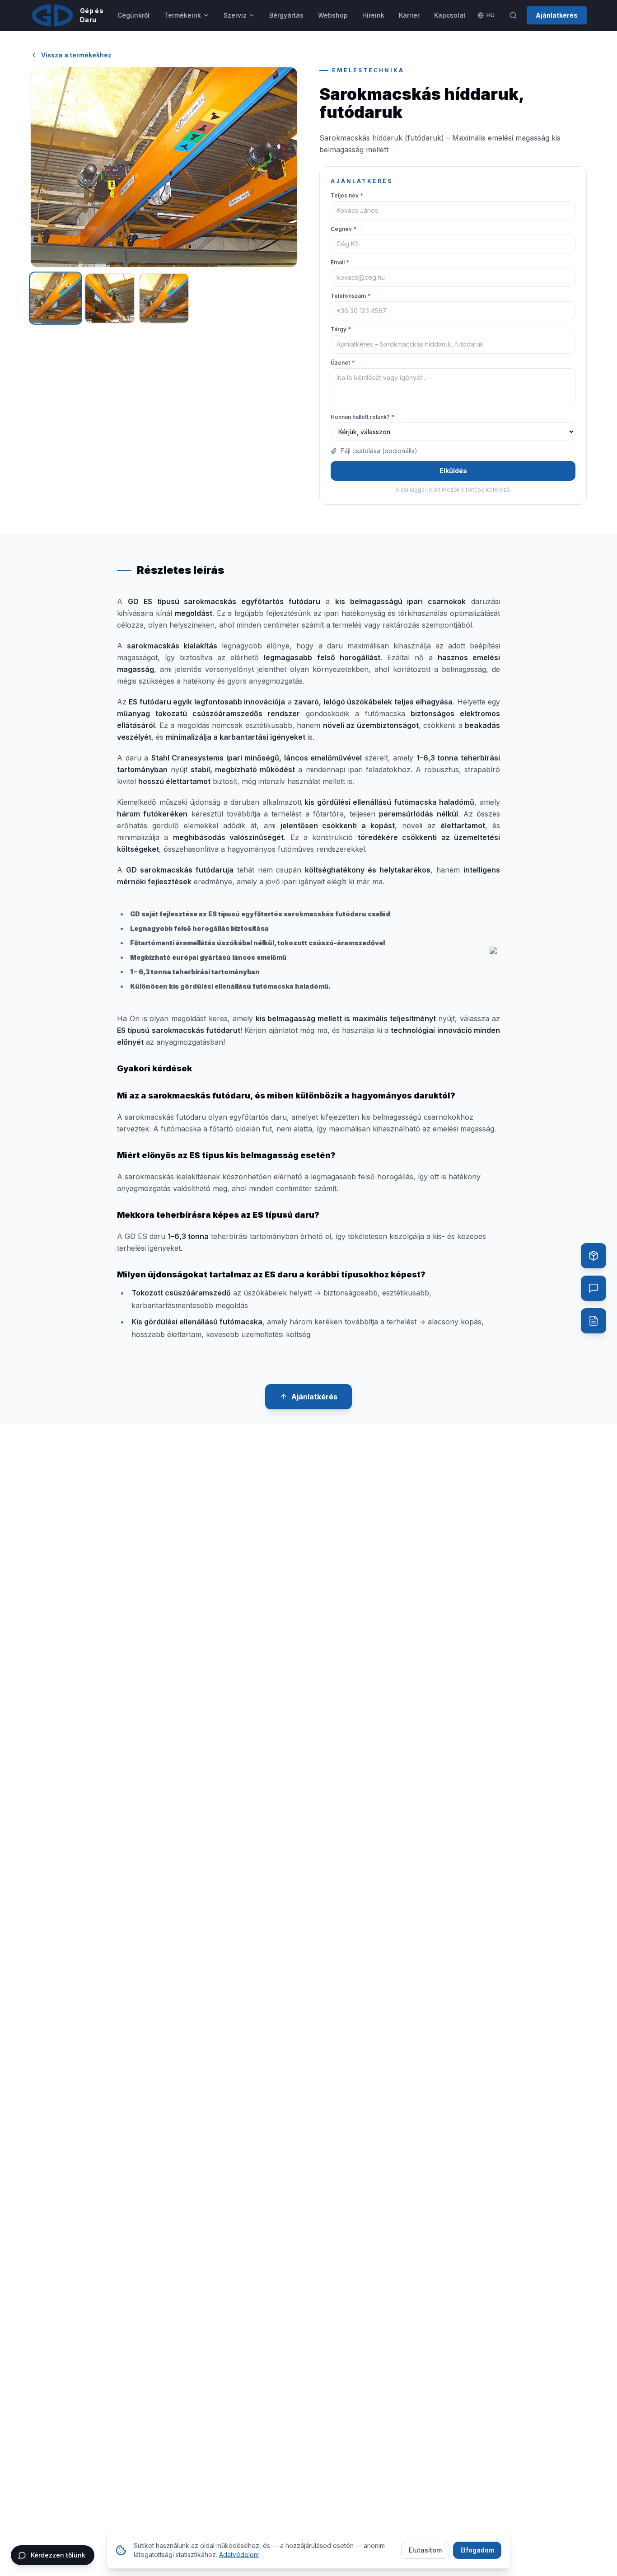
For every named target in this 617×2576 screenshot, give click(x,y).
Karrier (409, 15)
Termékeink (182, 15)
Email (340, 262)
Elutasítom (425, 2550)
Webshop (333, 15)
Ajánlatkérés (557, 15)
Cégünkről (133, 15)
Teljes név (347, 195)
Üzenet (343, 363)
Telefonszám (351, 296)
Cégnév (344, 229)
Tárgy (341, 329)
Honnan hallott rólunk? (362, 417)
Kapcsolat (450, 15)
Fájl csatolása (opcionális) (379, 451)
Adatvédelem (239, 2555)
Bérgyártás (286, 15)
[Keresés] (513, 15)
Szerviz (235, 15)
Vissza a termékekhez (76, 55)
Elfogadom (477, 2550)
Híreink (373, 15)
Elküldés (453, 471)
